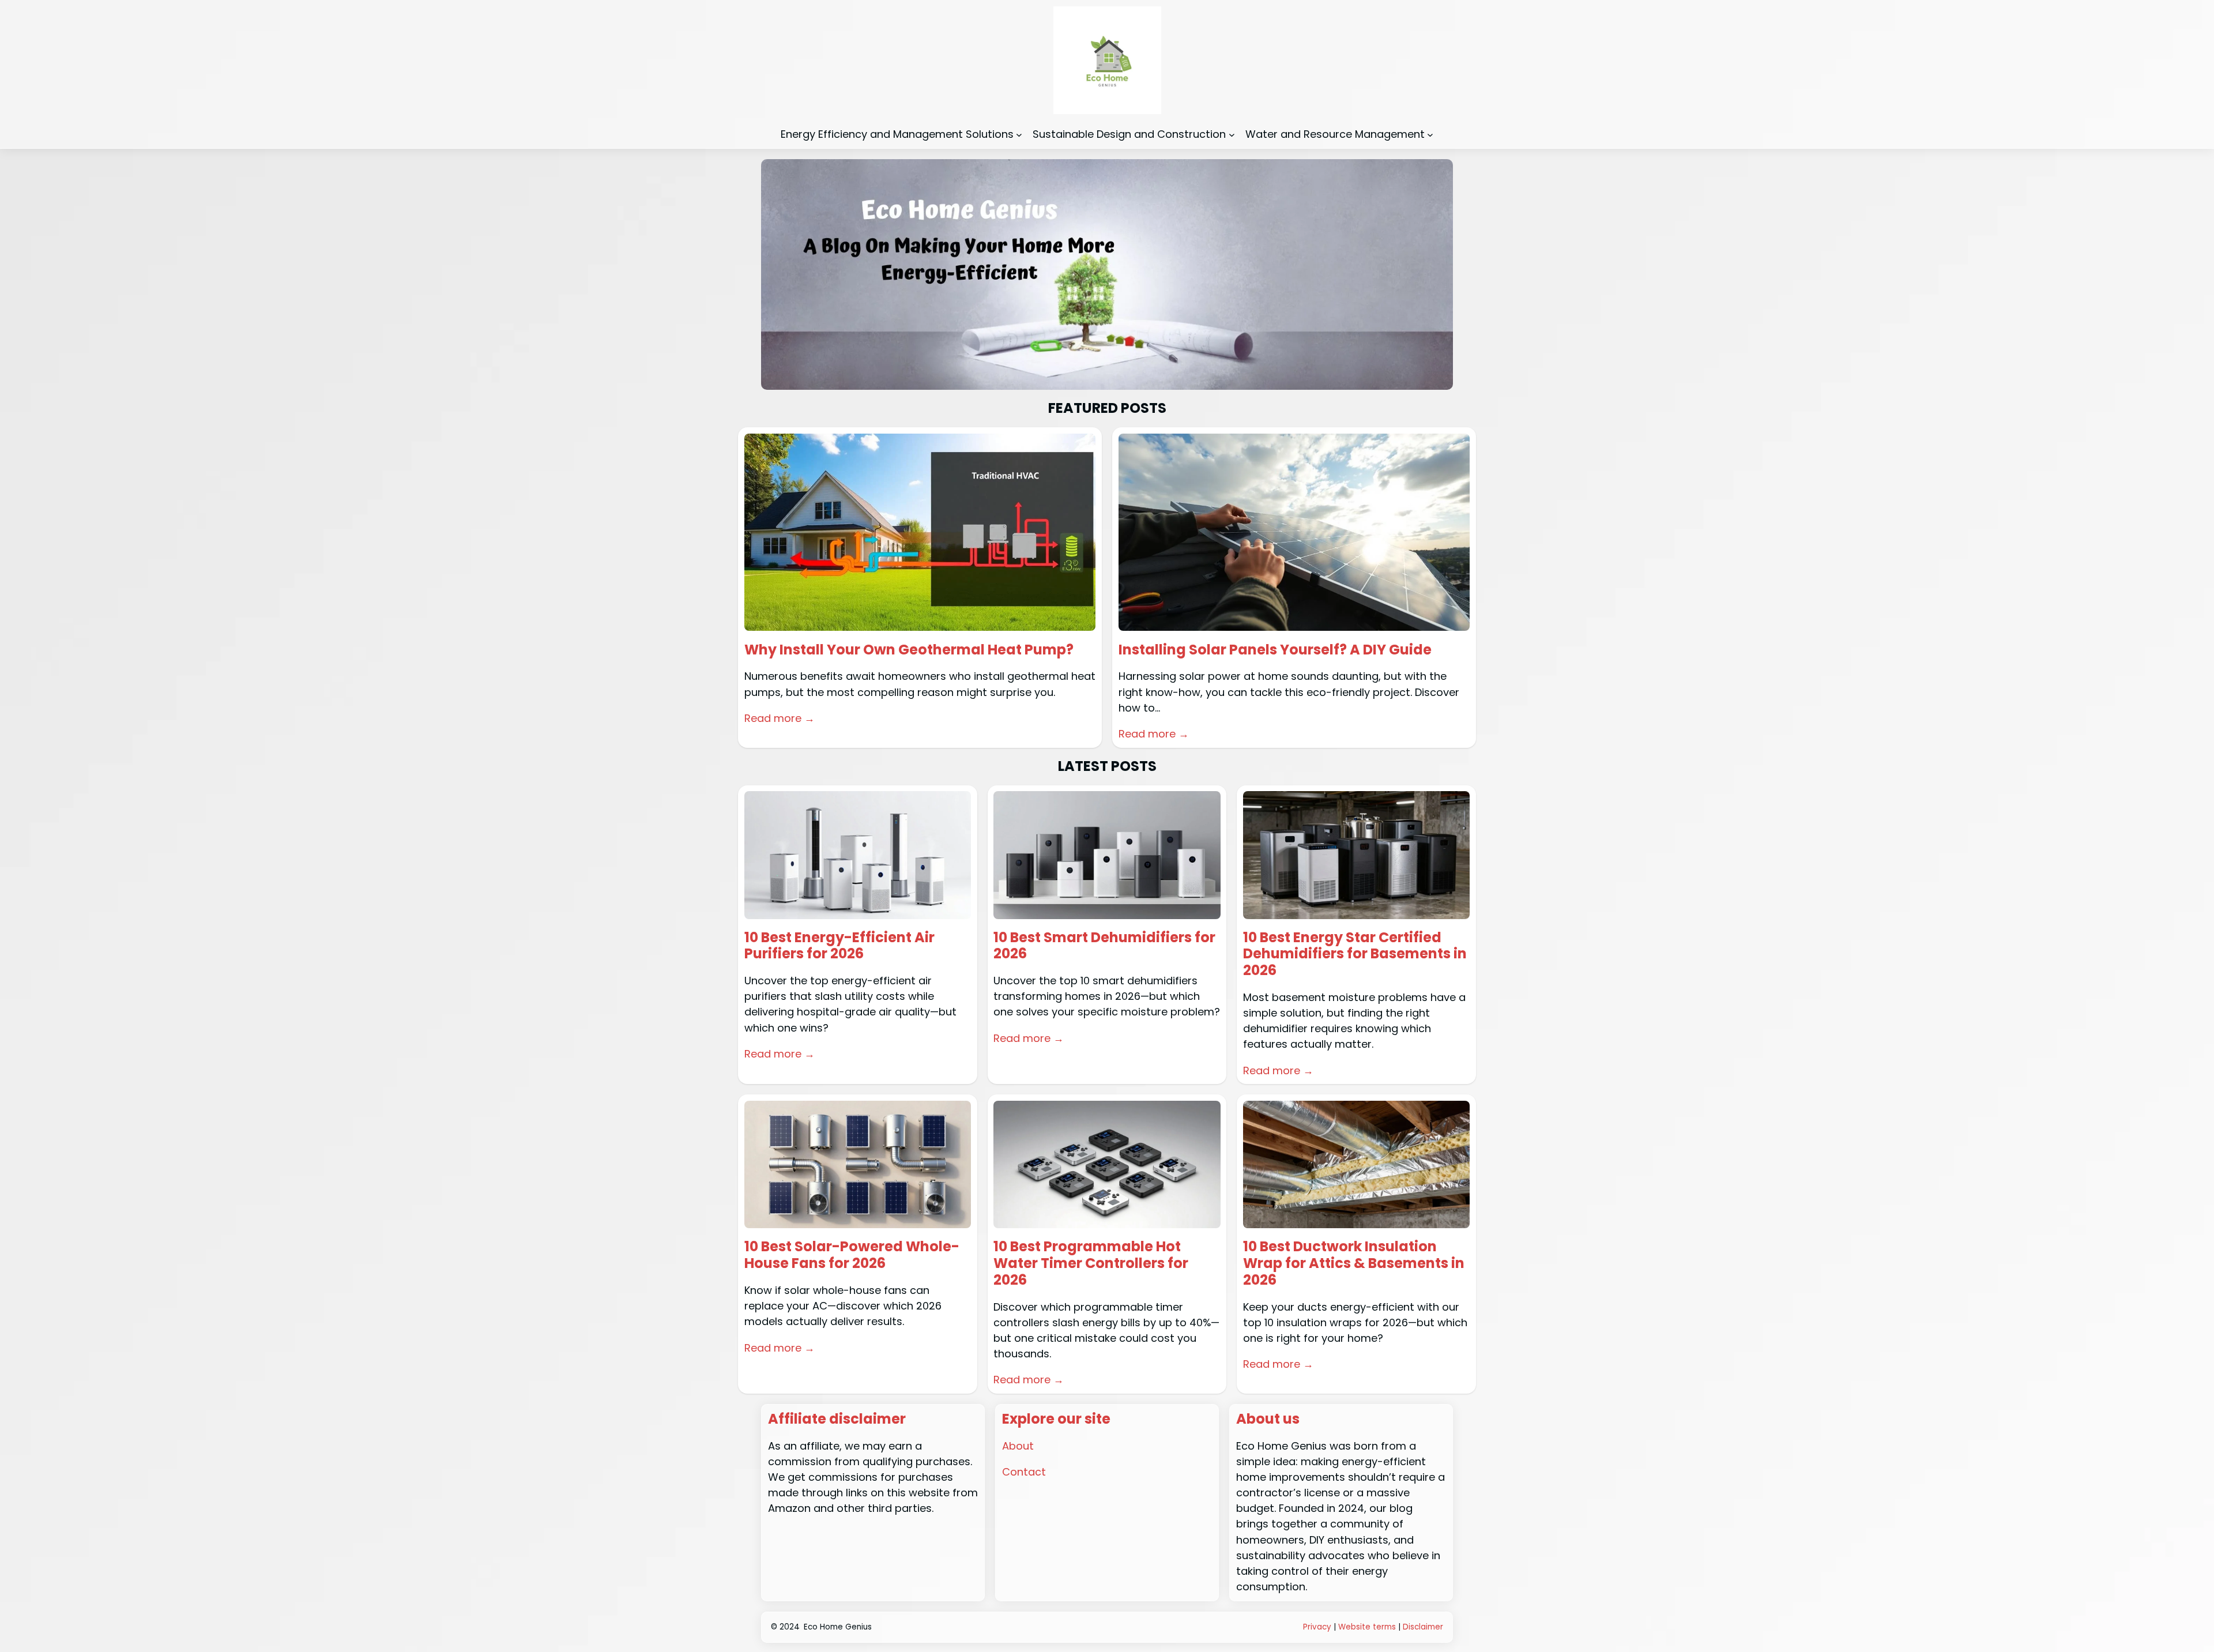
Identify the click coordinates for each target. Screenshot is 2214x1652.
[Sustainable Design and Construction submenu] (1232, 134)
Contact (1024, 1472)
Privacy (1317, 1627)
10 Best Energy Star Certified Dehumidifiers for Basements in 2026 (1355, 954)
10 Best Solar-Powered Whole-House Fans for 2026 (852, 1255)
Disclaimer (1423, 1627)
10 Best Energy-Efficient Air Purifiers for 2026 (839, 946)
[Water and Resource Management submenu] (1430, 134)
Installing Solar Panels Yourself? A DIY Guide (1275, 650)
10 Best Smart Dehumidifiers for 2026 (1104, 946)
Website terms (1367, 1627)
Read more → (780, 718)
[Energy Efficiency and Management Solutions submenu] (1019, 134)
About (1018, 1446)
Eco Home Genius (838, 1627)
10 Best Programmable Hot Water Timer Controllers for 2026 (1091, 1263)
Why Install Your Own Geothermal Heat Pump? (909, 650)
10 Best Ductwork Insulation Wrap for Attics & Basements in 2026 (1354, 1263)
